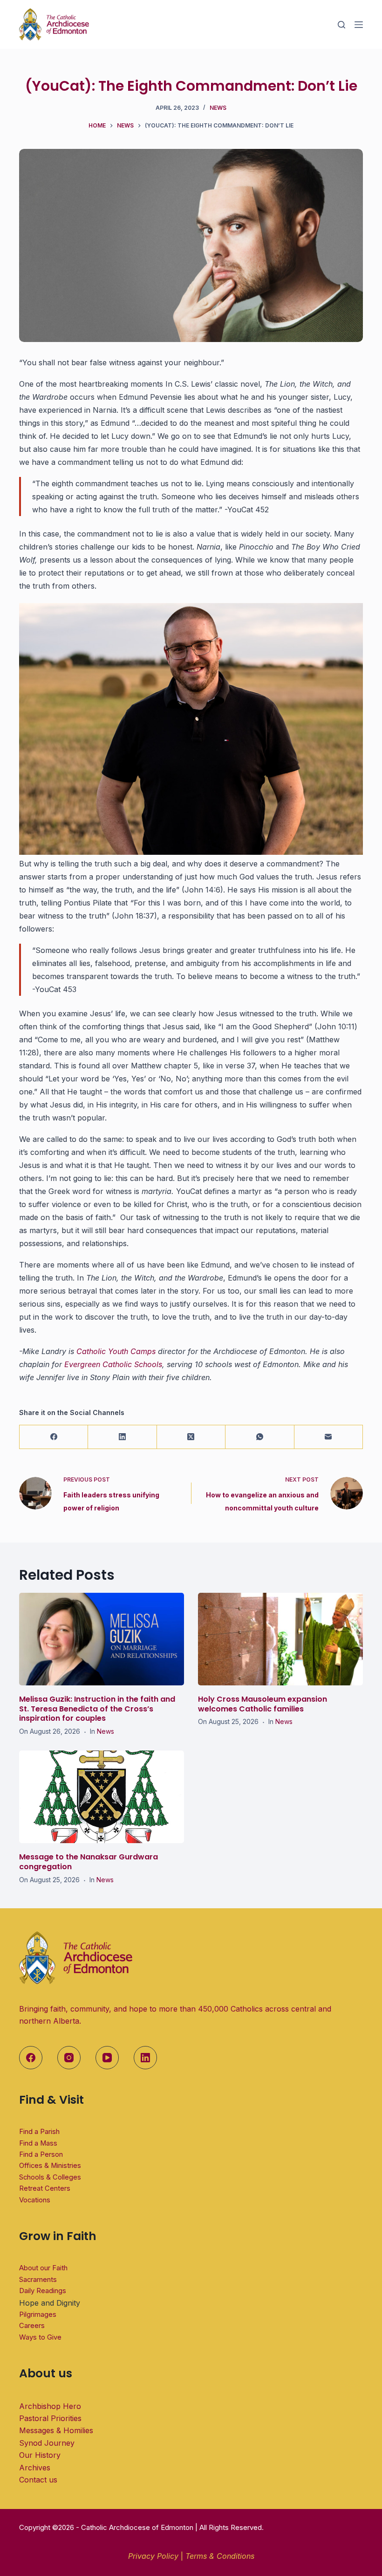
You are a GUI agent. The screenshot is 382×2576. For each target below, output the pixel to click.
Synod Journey (47, 2443)
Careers (32, 2326)
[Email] (329, 1437)
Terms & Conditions (220, 2556)
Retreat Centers (45, 2188)
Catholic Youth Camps (116, 1351)
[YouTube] (107, 2058)
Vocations (35, 2200)
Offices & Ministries (50, 2166)
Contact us (38, 2480)
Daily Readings (43, 2291)
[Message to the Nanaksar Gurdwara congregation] (102, 1797)
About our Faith (43, 2268)
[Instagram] (69, 2058)
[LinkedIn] (122, 1437)
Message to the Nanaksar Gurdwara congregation (89, 1862)
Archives (35, 2468)
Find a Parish (39, 2132)
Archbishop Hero (50, 2406)
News (218, 108)
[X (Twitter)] (191, 1437)
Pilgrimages (38, 2314)
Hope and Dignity (50, 2303)
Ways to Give (40, 2337)
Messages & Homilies (56, 2430)
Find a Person (41, 2154)
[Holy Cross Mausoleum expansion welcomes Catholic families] (280, 1639)
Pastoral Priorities (50, 2418)
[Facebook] (54, 1437)
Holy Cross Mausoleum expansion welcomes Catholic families (263, 1704)
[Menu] (359, 25)
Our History (40, 2455)
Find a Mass (38, 2143)
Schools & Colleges (50, 2177)
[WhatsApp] (260, 1437)
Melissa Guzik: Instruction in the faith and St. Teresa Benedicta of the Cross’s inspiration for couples (97, 1709)
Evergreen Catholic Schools (113, 1364)
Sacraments (38, 2280)
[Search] (341, 25)
